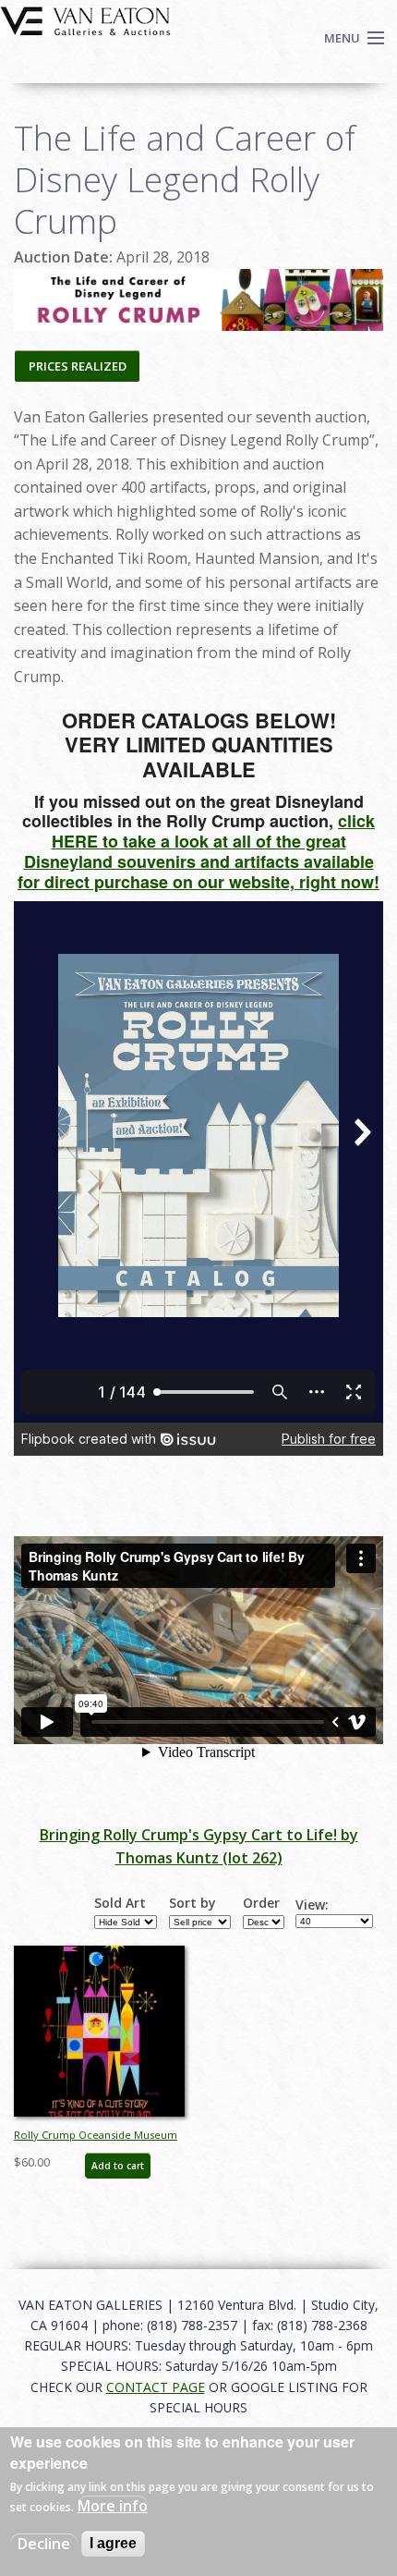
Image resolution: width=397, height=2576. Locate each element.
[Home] (85, 19)
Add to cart (118, 2166)
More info (113, 2506)
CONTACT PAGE (156, 2387)
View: (312, 1905)
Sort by (192, 1903)
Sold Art (120, 1903)
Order (261, 1903)
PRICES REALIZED (78, 366)
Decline (44, 2544)
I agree (113, 2543)
